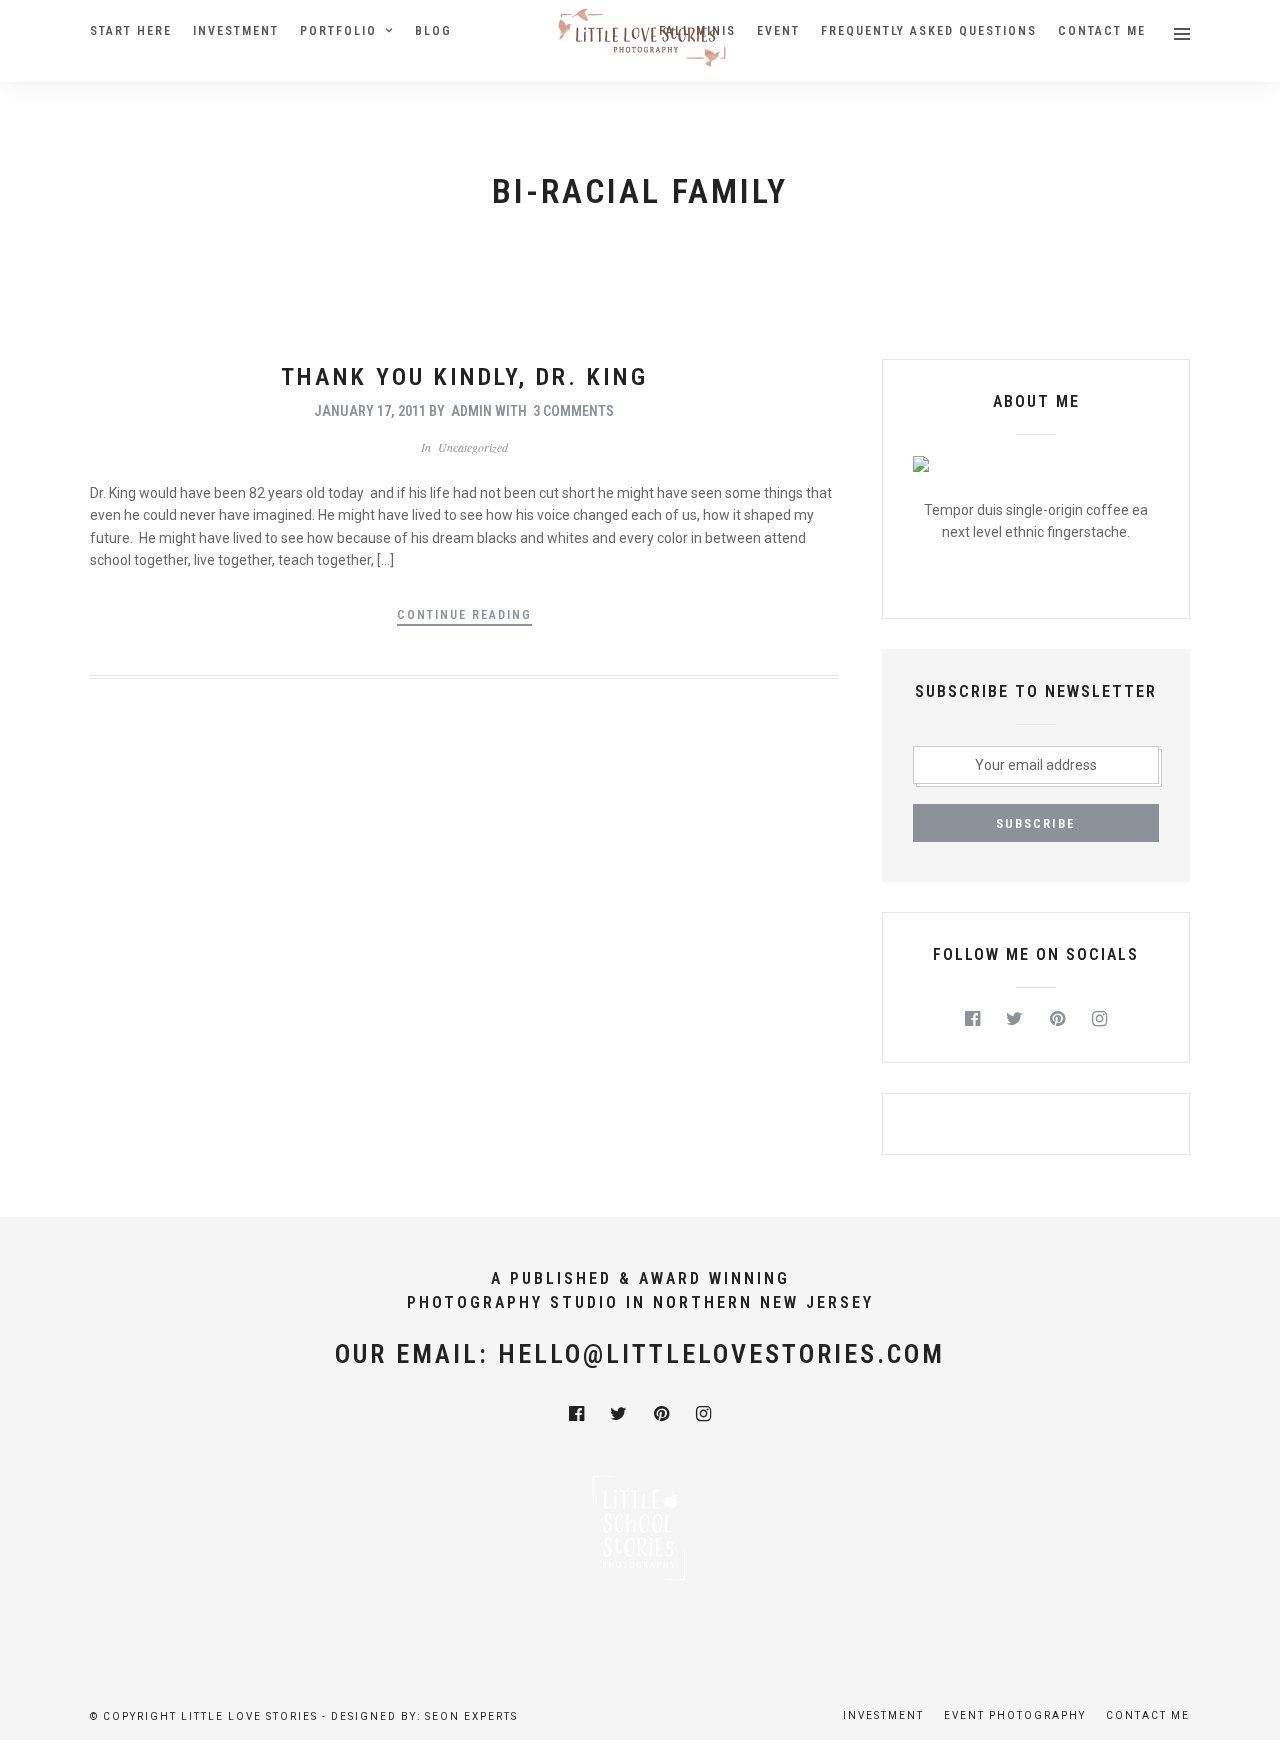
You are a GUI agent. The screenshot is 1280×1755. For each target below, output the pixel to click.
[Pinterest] (1057, 1019)
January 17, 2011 (370, 411)
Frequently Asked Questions (929, 31)
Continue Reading (464, 615)
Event (778, 31)
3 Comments (573, 411)
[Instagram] (1100, 1019)
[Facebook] (972, 1019)
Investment (236, 31)
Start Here (131, 31)
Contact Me (1102, 31)
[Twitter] (1015, 1019)
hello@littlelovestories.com (721, 1354)
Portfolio (338, 31)
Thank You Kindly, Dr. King (464, 377)
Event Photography (1015, 1715)
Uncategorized (473, 447)
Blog (433, 31)
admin (471, 411)
